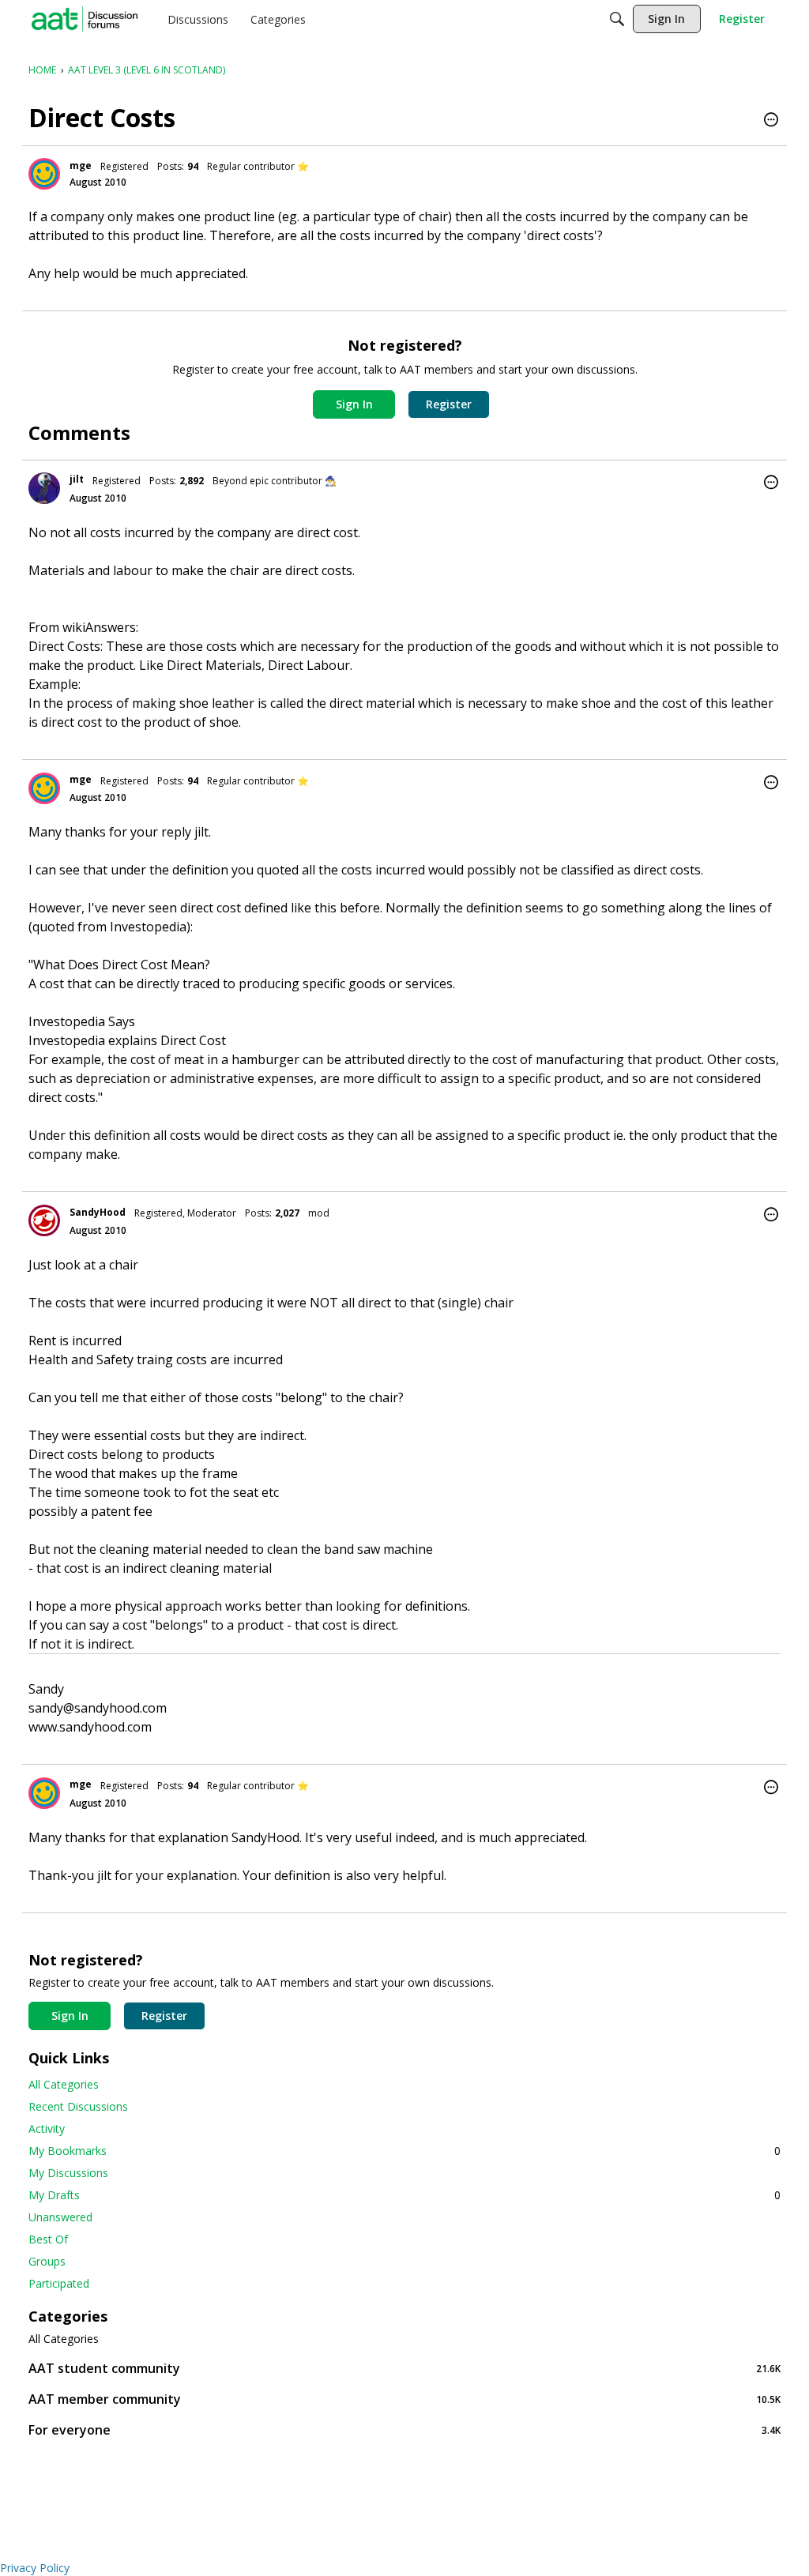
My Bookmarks (404, 2151)
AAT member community (404, 2399)
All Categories (64, 2084)
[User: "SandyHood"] (44, 1220)
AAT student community (404, 2368)
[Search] (617, 19)
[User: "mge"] (44, 174)
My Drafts (404, 2195)
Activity (47, 2128)
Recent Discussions (78, 2106)
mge (81, 165)
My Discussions (68, 2173)
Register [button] (449, 404)
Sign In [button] (354, 404)
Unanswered (60, 2217)
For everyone (404, 2429)
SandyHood (98, 1212)
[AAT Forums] (85, 19)
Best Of (48, 2239)
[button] (771, 121)
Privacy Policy (35, 2568)
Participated (59, 2283)
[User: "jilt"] (44, 488)
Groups (47, 2261)
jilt (77, 479)
